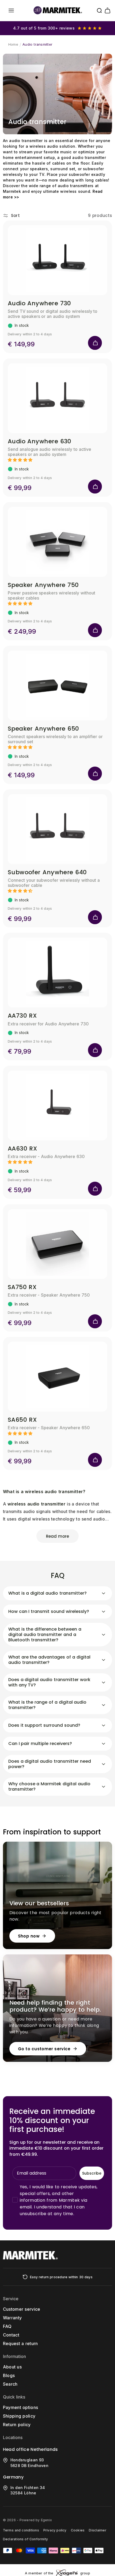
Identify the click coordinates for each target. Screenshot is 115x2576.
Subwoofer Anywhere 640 (47, 872)
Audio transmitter (37, 44)
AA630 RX (23, 1149)
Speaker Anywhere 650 (43, 729)
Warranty (12, 2318)
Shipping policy (19, 2416)
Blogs (9, 2375)
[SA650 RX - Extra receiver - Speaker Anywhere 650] (58, 1377)
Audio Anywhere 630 (40, 441)
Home (13, 44)
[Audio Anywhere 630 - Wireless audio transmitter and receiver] (58, 398)
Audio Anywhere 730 (39, 303)
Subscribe (92, 2173)
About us (12, 2367)
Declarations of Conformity (25, 2539)
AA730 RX (22, 1016)
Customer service (22, 2309)
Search (10, 2384)
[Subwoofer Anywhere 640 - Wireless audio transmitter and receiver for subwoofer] (58, 829)
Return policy (17, 2425)
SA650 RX (22, 1420)
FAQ (7, 2326)
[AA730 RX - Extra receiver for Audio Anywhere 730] (58, 973)
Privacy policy (55, 2530)
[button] (11, 10)
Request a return (20, 2343)
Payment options (21, 2407)
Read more (57, 1536)
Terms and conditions (21, 2530)
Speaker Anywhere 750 (43, 585)
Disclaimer (97, 2530)
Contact (11, 2335)
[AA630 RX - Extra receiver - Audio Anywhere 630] (58, 1105)
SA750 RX (22, 1287)
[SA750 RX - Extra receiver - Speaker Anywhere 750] (58, 1244)
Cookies (78, 2530)
